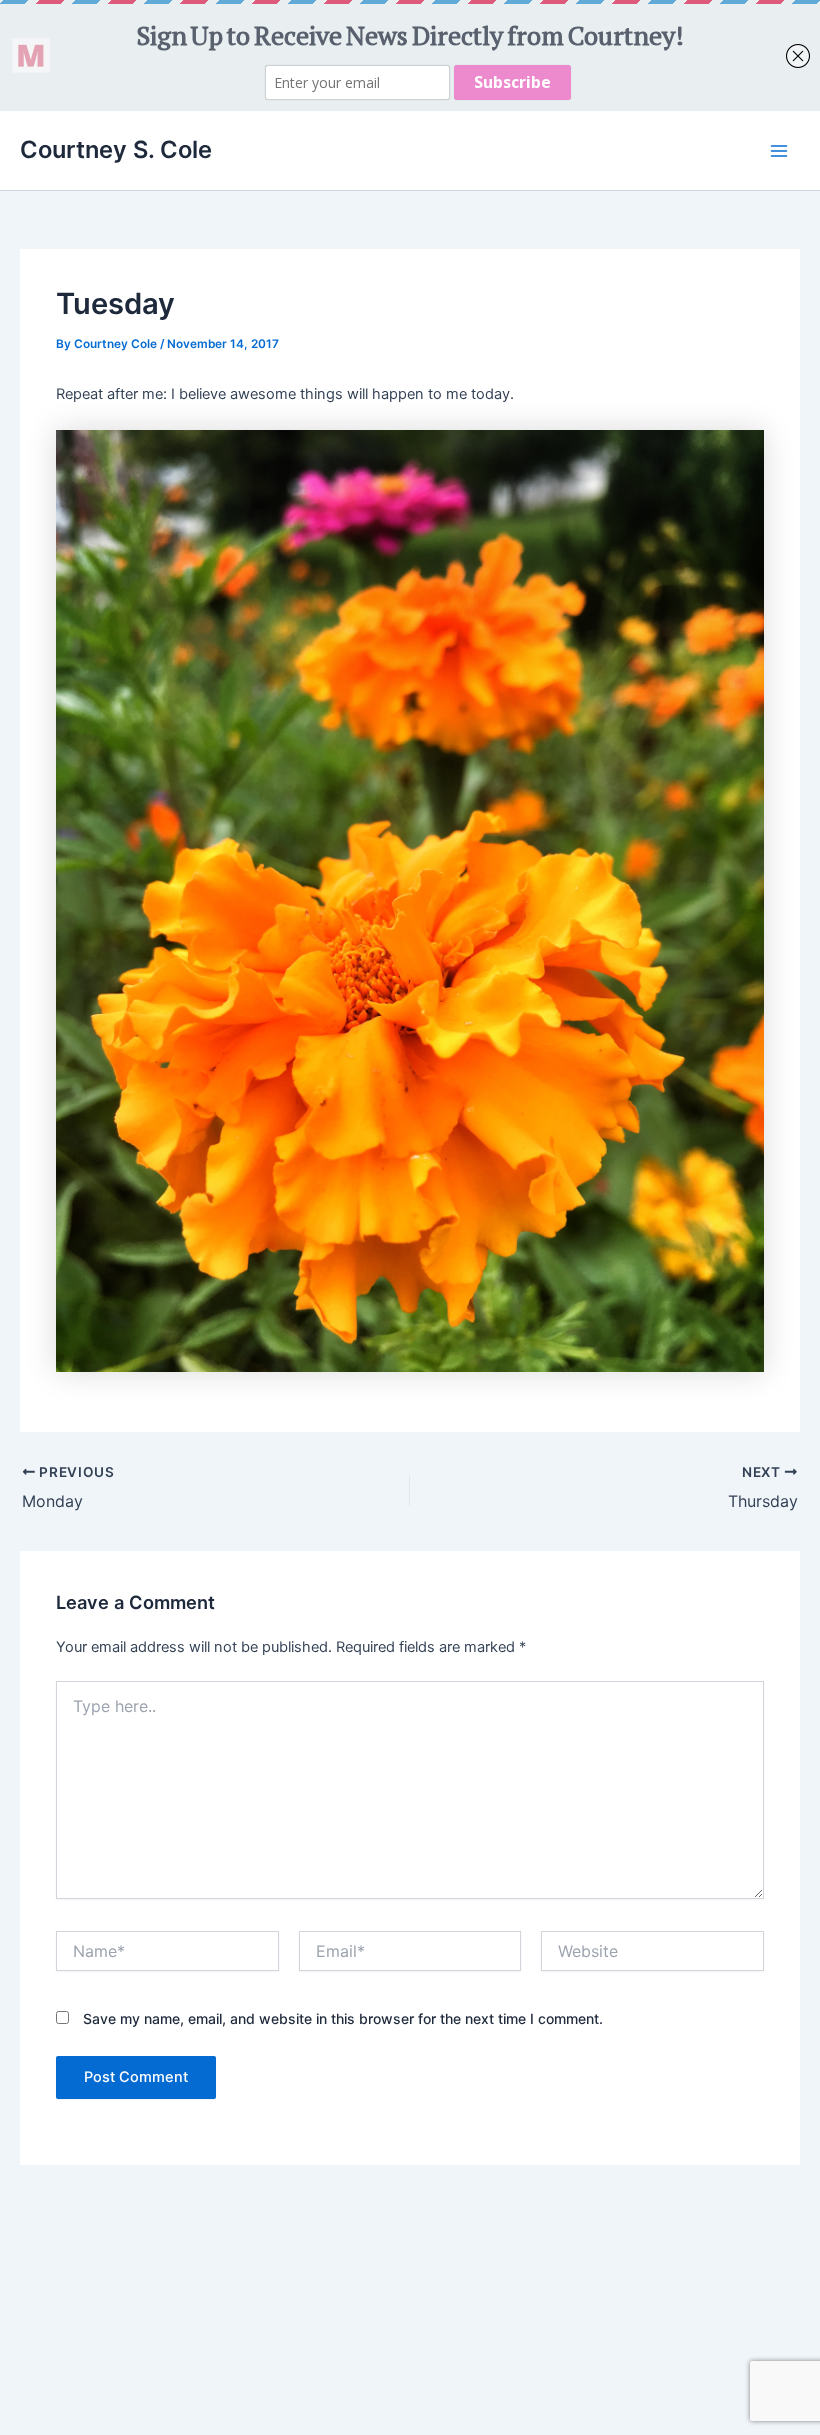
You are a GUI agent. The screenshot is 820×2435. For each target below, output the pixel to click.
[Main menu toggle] (779, 151)
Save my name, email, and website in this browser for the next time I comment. (343, 2018)
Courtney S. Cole (116, 149)
